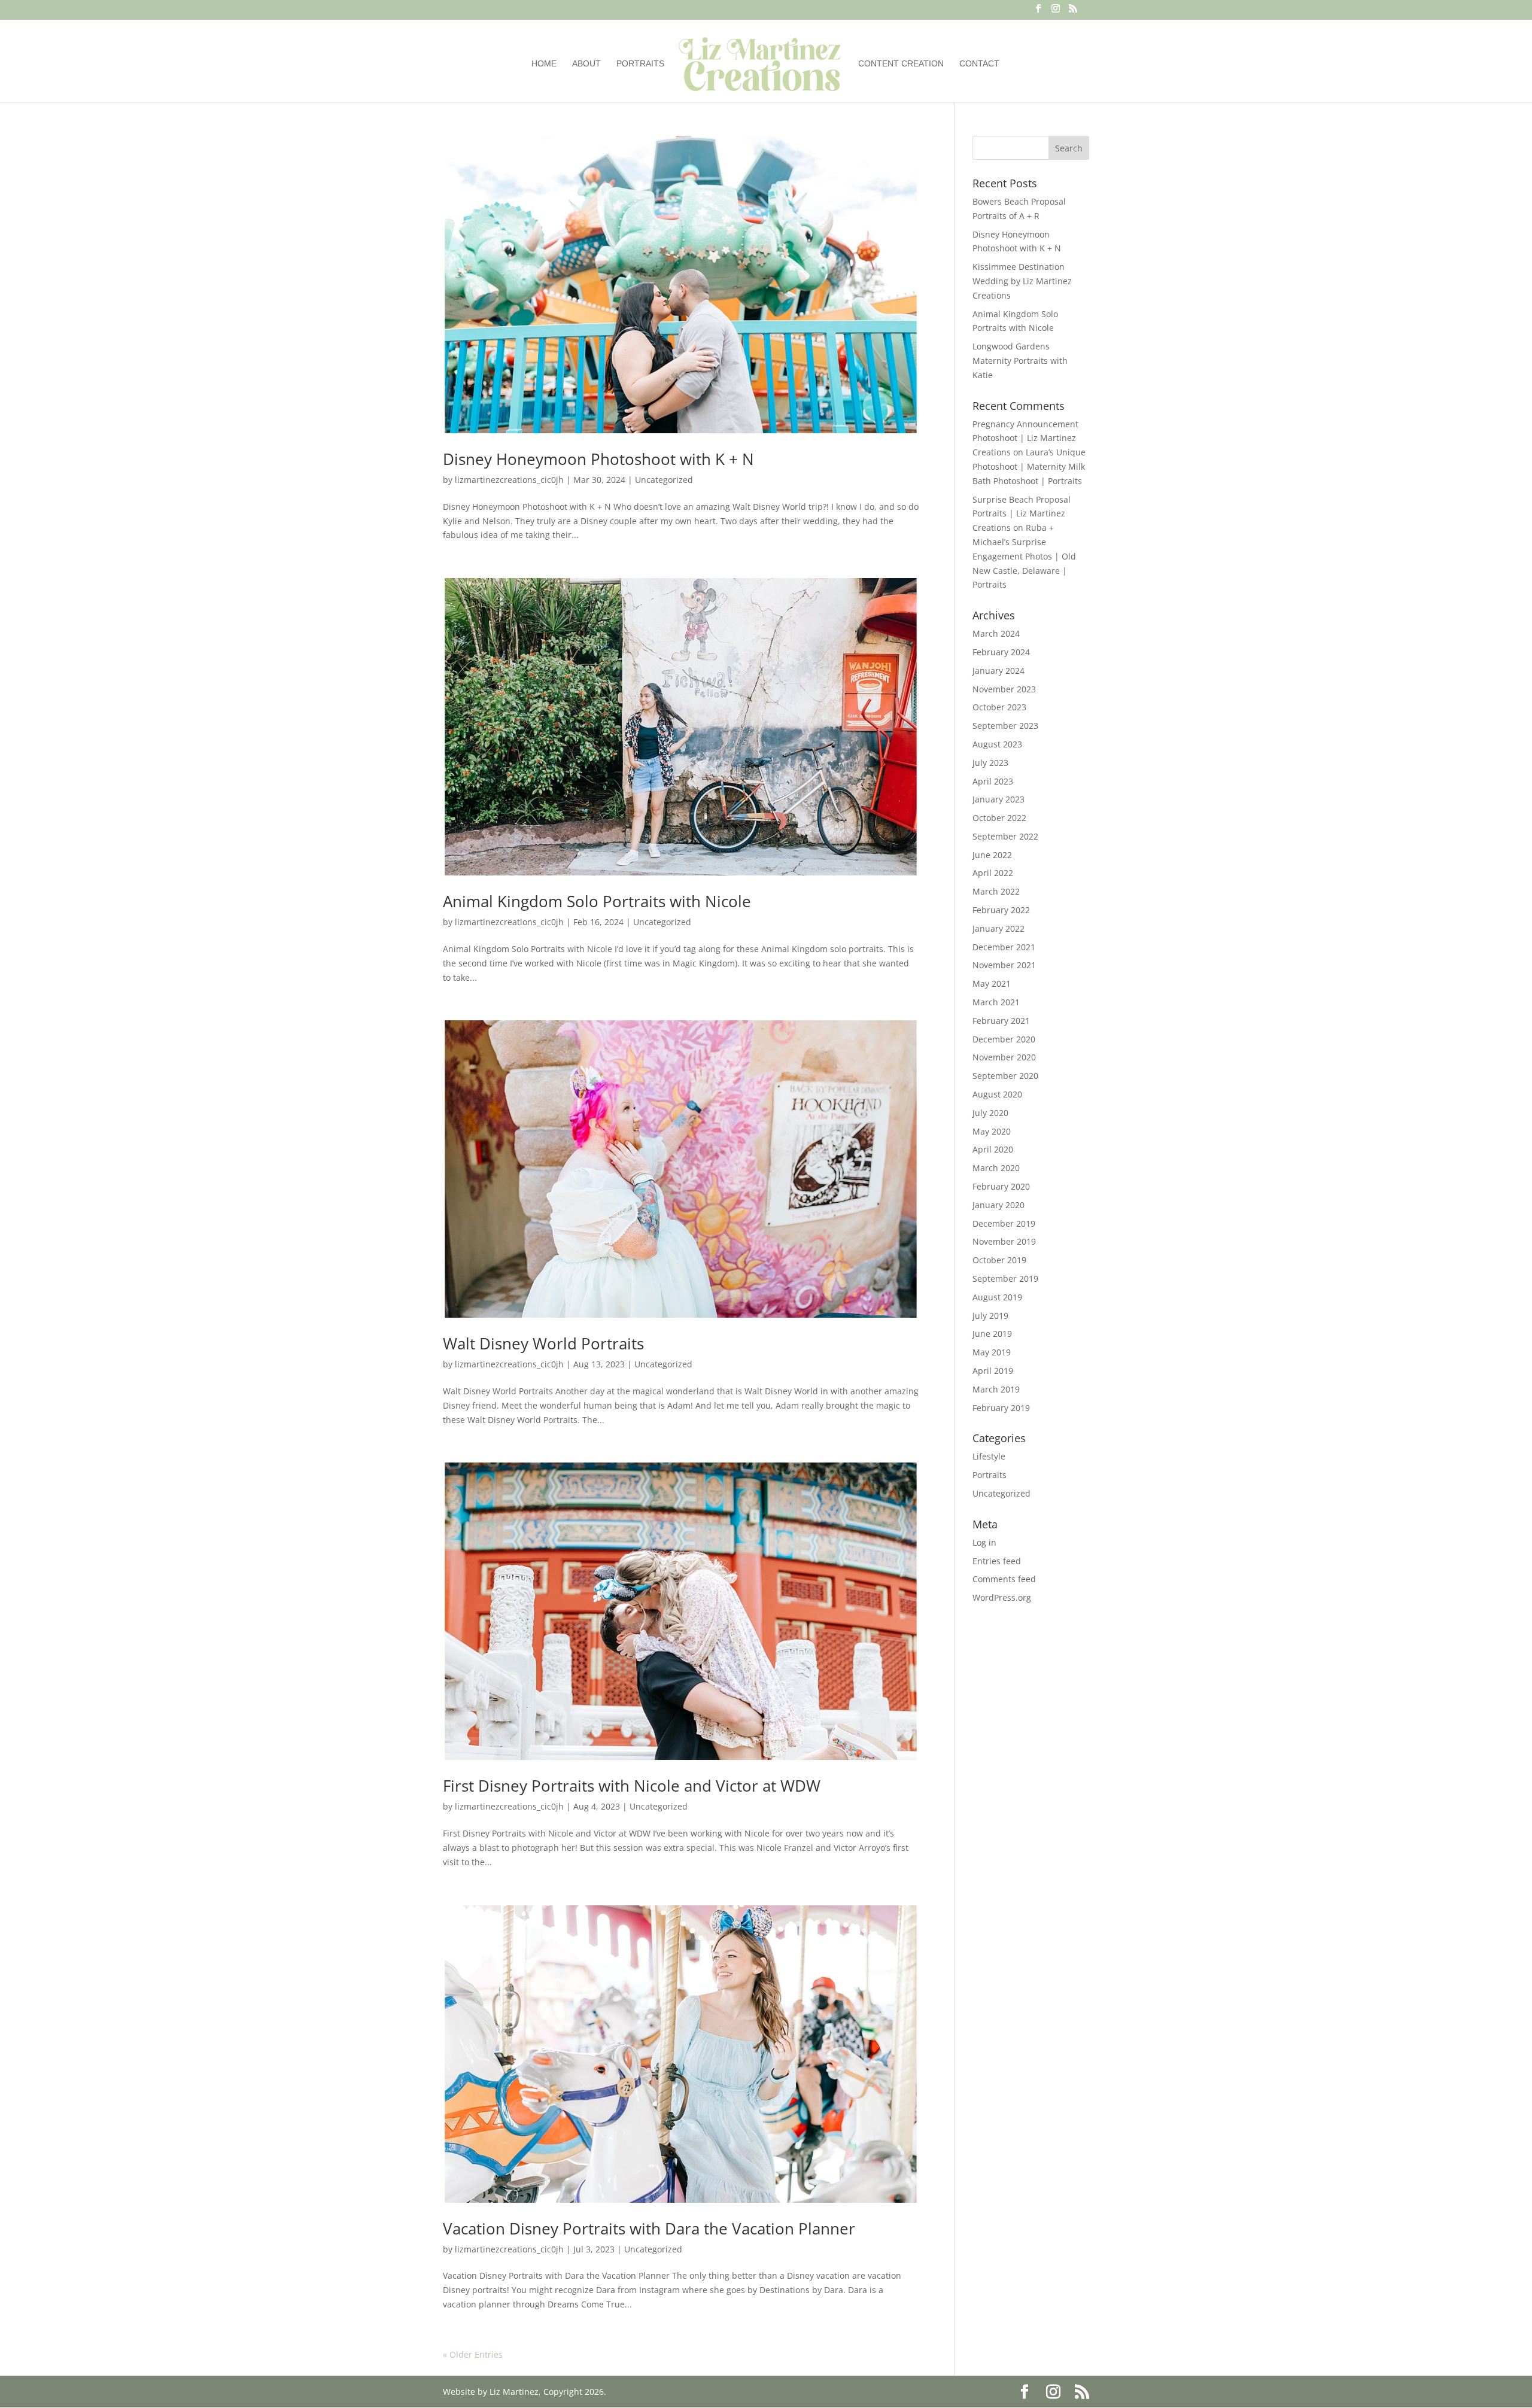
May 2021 (992, 983)
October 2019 (999, 1260)
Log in (984, 1542)
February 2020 (1001, 1186)
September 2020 (1005, 1076)
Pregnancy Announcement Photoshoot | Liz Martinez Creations (1025, 438)
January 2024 (998, 671)
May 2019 (992, 1352)
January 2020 (998, 1205)
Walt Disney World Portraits (543, 1343)
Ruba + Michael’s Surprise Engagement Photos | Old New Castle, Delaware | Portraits (1024, 556)
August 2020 (997, 1094)
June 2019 (992, 1334)
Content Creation (901, 64)
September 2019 (1005, 1279)
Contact (979, 64)
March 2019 (996, 1389)
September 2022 (1005, 836)
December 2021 (1004, 947)
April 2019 (993, 1371)
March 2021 (996, 1002)
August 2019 (997, 1297)
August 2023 (997, 744)
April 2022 (993, 873)
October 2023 (999, 707)
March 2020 (996, 1168)
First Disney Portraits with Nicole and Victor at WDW (632, 1786)
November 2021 (1004, 965)
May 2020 (992, 1131)
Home (544, 64)
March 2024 (996, 633)
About (586, 64)
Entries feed (997, 1561)
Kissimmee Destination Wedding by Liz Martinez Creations (1022, 281)
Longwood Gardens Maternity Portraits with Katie (1020, 361)
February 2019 (1001, 1408)
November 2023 (1004, 689)
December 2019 (1004, 1223)
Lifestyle (989, 1456)
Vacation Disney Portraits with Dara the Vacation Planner (649, 2228)
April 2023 (993, 781)
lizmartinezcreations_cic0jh (509, 480)
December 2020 (1004, 1039)
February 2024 (1001, 652)
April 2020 (993, 1149)
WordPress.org (1002, 1597)
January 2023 (998, 799)
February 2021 (1001, 1021)
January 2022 (998, 928)
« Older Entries (473, 2354)
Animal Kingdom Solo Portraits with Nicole (597, 901)
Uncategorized (664, 480)
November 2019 (1004, 1241)
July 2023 (990, 763)
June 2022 (992, 855)
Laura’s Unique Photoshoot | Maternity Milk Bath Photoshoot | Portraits (1029, 466)
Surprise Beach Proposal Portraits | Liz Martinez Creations (1022, 514)
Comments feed (1004, 1579)
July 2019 (990, 1316)
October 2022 (999, 818)
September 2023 (1005, 726)
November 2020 (1004, 1057)
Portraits (640, 64)
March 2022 (996, 891)
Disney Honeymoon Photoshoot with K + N (598, 459)
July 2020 (990, 1113)
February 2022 (1001, 910)
